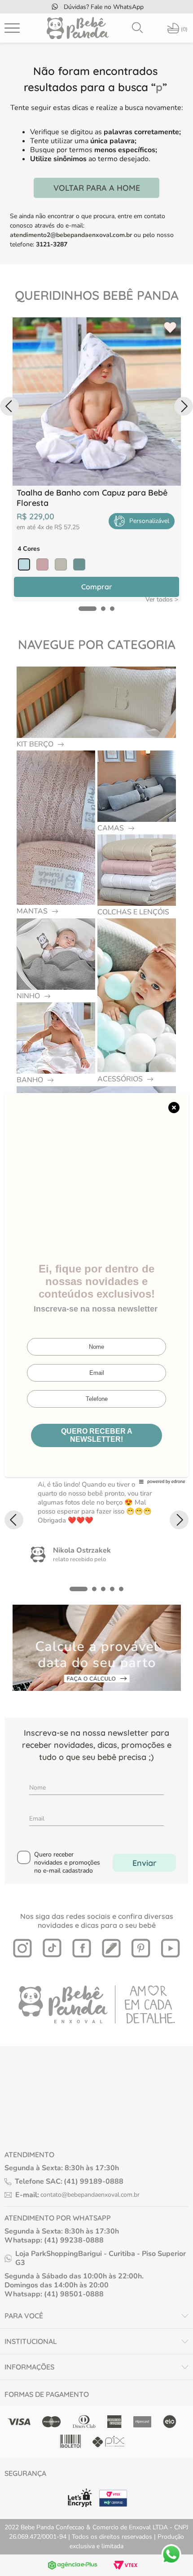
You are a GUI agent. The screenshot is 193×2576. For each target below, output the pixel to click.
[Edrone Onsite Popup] (96, 1288)
